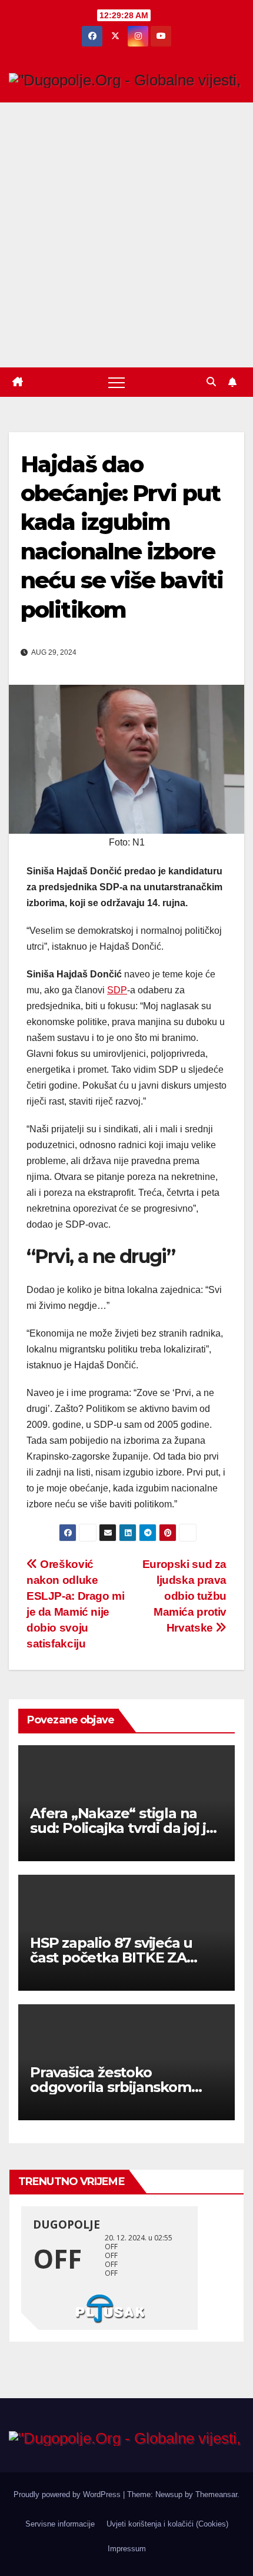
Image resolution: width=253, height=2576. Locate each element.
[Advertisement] (126, 235)
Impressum (127, 2549)
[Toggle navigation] (116, 382)
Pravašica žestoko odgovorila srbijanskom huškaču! (111, 2087)
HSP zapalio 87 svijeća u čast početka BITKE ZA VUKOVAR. (111, 1957)
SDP (117, 990)
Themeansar (216, 2494)
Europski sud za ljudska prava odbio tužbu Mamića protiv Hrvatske (184, 1596)
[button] (211, 382)
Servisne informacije (60, 2524)
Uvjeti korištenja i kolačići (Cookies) (167, 2524)
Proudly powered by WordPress (68, 2494)
